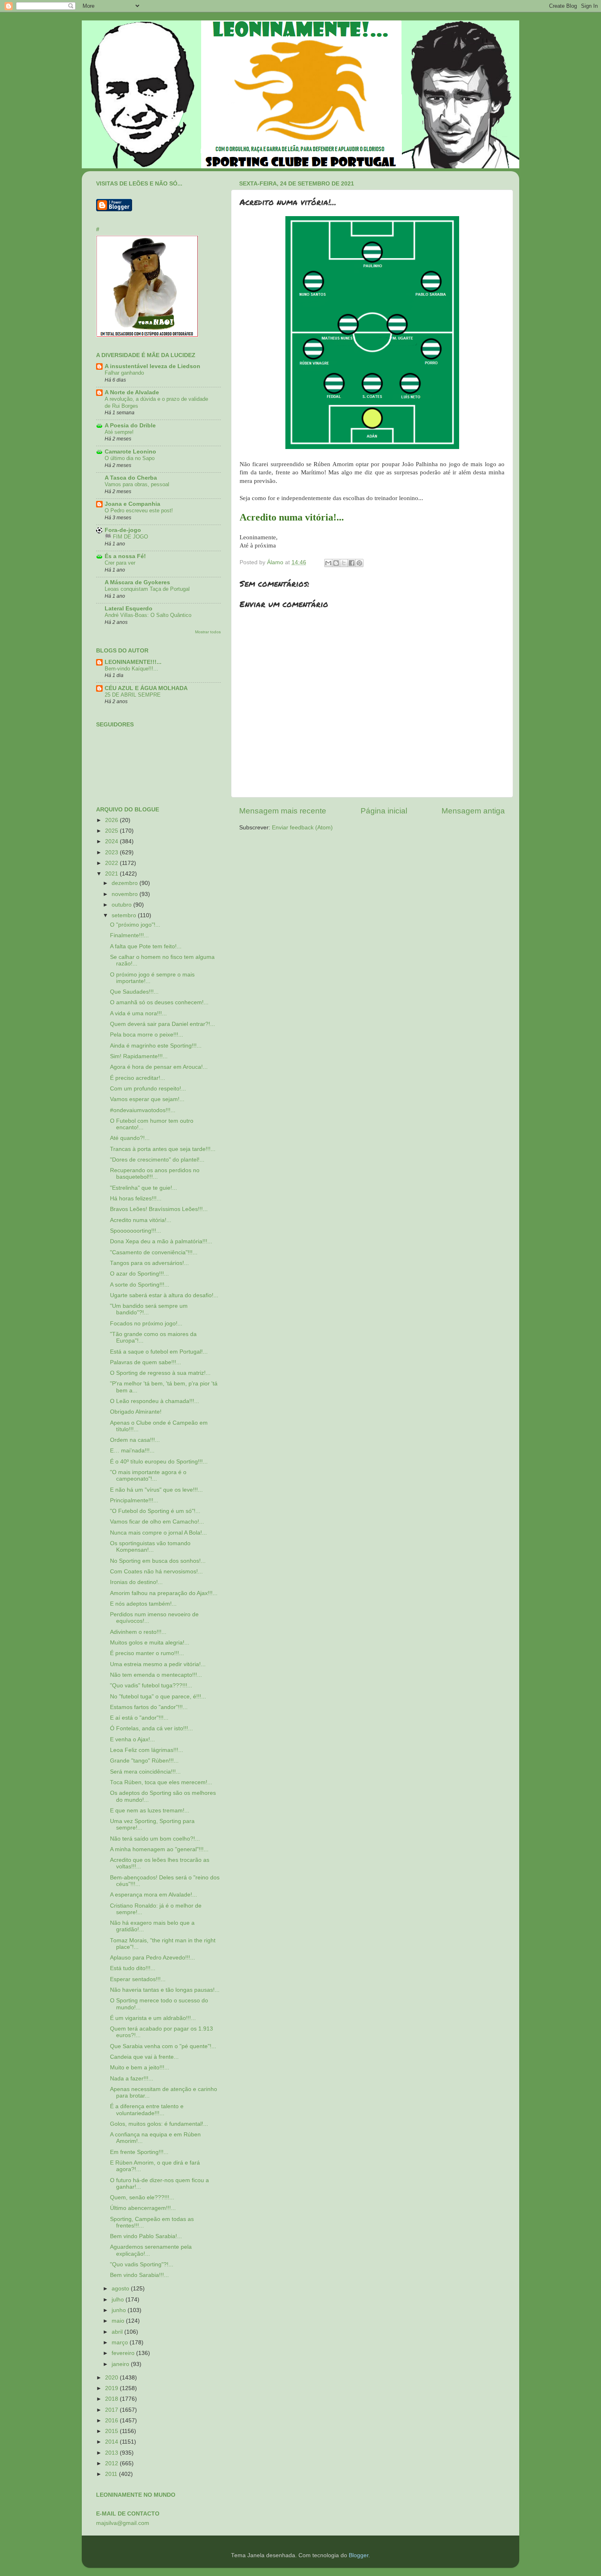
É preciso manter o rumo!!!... (147, 1653)
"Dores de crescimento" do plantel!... (157, 1160)
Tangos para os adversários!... (149, 1263)
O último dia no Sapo (130, 458)
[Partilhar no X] (344, 563)
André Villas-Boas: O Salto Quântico (148, 615)
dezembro (126, 883)
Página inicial (384, 811)
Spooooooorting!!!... (136, 1231)
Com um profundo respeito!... (148, 1089)
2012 (112, 2463)
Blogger (359, 2555)
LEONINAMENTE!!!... (133, 662)
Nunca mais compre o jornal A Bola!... (158, 1533)
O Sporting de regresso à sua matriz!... (160, 1373)
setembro (125, 915)
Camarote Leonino (130, 452)
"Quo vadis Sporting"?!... (142, 2264)
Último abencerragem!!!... (143, 2208)
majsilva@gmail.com (123, 2523)
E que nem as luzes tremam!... (150, 1811)
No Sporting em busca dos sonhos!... (158, 1561)
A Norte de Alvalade (132, 392)
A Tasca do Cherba (131, 478)
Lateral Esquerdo (129, 609)
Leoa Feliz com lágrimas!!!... (147, 1750)
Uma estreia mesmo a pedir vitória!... (158, 1664)
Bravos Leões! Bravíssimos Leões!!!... (159, 1209)
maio (119, 2321)
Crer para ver (120, 563)
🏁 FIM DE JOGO (126, 537)
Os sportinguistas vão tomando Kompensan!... (150, 1547)
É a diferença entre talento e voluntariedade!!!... (147, 2110)
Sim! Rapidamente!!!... (139, 1056)
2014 (112, 2442)
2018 (112, 2399)
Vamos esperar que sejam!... (147, 1099)
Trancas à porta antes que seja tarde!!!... (163, 1149)
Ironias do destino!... (136, 1582)
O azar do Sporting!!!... (139, 1274)
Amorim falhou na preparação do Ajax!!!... (164, 1593)
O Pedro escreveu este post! (139, 511)
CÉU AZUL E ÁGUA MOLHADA (146, 688)
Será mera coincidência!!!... (145, 1772)
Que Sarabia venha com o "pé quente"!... (163, 2046)
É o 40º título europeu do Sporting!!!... (159, 1462)
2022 (112, 863)
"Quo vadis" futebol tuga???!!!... (151, 1686)
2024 (112, 841)
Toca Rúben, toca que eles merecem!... (161, 1782)
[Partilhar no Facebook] (352, 563)
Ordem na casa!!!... (135, 1440)
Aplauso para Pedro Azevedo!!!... (152, 1958)
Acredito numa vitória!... (141, 1220)
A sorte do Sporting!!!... (140, 1285)
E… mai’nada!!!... (132, 1451)
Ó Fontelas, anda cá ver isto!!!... (151, 1728)
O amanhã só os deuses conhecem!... (159, 1002)
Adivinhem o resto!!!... (138, 1632)
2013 (112, 2453)
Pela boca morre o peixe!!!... (147, 1035)
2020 (112, 2378)
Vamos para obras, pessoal (137, 484)
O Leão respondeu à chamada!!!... (155, 1401)
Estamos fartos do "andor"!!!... (149, 1707)
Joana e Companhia (132, 504)
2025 (112, 831)
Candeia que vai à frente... (144, 2057)
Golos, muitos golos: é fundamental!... (159, 2124)
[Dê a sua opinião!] (336, 563)
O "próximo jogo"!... (135, 925)
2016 (112, 2421)
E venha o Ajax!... (132, 1739)
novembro (126, 894)
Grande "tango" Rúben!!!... (144, 1761)
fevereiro (124, 2353)
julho (119, 2300)
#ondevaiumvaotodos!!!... (143, 1110)
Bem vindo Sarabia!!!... (139, 2275)
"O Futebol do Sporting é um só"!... (155, 1511)
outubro (122, 905)
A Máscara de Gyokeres (137, 582)
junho (120, 2310)
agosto (121, 2289)
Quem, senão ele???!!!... (142, 2197)
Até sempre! (119, 432)
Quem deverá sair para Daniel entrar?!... (163, 1024)
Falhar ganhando (124, 373)
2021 (112, 874)
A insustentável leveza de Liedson (152, 366)
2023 (112, 852)
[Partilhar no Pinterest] (359, 563)
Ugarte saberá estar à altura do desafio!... (164, 1295)
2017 (112, 2410)
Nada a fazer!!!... (132, 2079)
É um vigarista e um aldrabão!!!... (153, 2018)
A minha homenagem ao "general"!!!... (159, 1849)
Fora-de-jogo (123, 530)
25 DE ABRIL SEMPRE (133, 695)
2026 (112, 820)
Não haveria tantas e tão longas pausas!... (165, 1990)
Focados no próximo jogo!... (146, 1324)
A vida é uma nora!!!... (138, 1013)
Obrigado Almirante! (136, 1412)
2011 (112, 2474)
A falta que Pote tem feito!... (146, 946)
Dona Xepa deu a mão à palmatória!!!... (161, 1241)
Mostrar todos (208, 632)
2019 (112, 2388)
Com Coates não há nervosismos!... (156, 1572)
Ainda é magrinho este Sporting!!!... (156, 1046)
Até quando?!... (130, 1138)
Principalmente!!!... (134, 1500)
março (121, 2343)
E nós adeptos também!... (143, 1604)
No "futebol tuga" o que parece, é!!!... (158, 1697)
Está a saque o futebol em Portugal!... (159, 1352)
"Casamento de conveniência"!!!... (154, 1252)
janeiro (121, 2364)
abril (118, 2332)
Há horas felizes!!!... (136, 1199)
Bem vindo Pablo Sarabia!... (146, 2236)
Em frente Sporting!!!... (139, 2152)
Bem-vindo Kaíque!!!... (131, 669)
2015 (112, 2431)
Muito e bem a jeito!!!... (140, 2068)
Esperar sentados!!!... (138, 1979)
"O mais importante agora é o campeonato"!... (148, 1476)
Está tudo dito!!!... (133, 1968)
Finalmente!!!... (129, 935)
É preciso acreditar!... (138, 1078)
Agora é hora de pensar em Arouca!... (159, 1067)
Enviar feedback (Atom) (302, 828)
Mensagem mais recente (283, 811)
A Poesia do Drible (130, 426)
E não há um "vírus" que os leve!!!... (156, 1490)
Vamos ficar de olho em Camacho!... (157, 1522)
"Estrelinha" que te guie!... (144, 1188)
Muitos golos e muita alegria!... (150, 1643)
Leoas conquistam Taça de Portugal (147, 589)
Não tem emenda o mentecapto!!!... (156, 1675)
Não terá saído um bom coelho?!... (155, 1839)
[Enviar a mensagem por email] (328, 563)
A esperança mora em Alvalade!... (154, 1895)
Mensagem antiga (473, 811)
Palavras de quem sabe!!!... (146, 1362)
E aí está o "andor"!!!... (139, 1718)
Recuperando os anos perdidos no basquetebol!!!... (155, 1174)
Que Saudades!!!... (134, 992)
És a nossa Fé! (125, 556)
